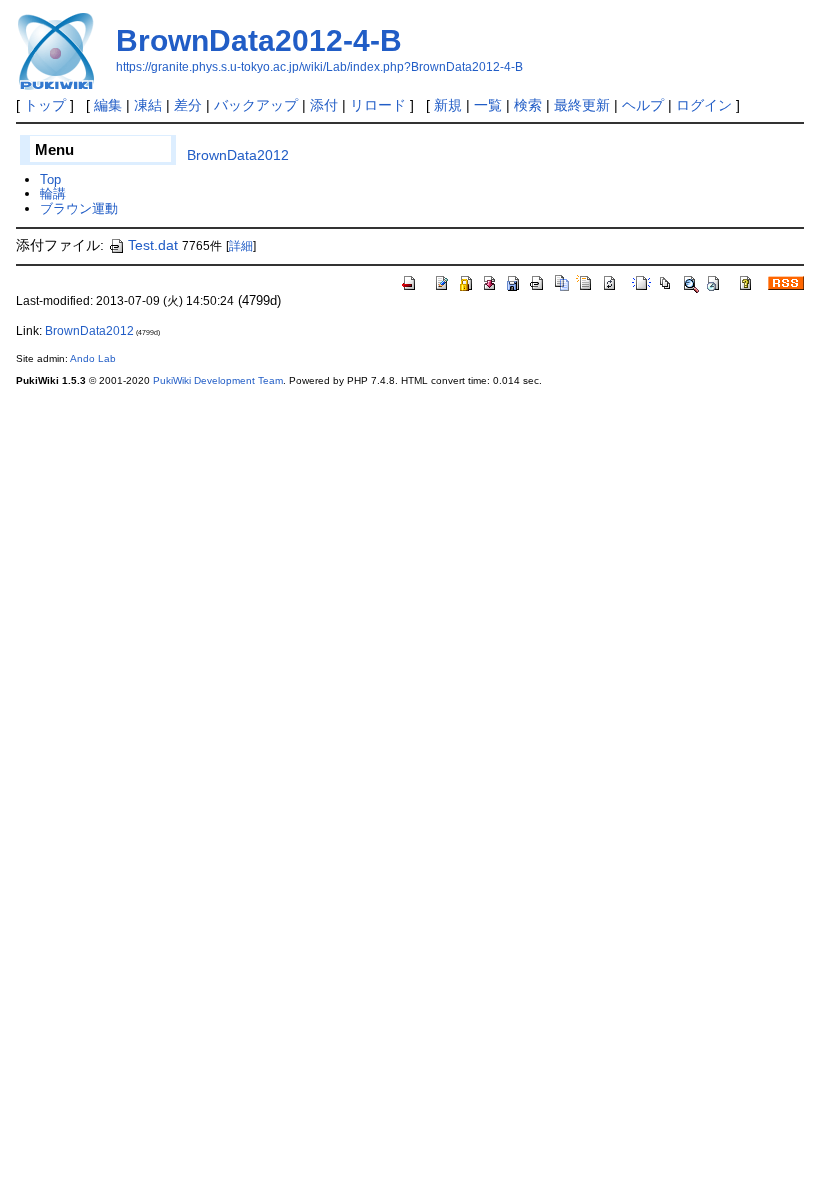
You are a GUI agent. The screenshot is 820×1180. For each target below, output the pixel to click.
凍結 (148, 105)
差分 (188, 105)
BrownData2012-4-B (259, 40)
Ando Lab (93, 358)
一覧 (488, 105)
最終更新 (582, 105)
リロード (378, 105)
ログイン (704, 105)
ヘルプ (643, 105)
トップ (45, 105)
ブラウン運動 (79, 208)
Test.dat (153, 245)
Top (50, 179)
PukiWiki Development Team (218, 380)
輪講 (53, 193)
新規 (448, 105)
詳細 (241, 246)
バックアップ (256, 105)
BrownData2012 (238, 155)
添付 (324, 105)
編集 (108, 105)
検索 (528, 105)
